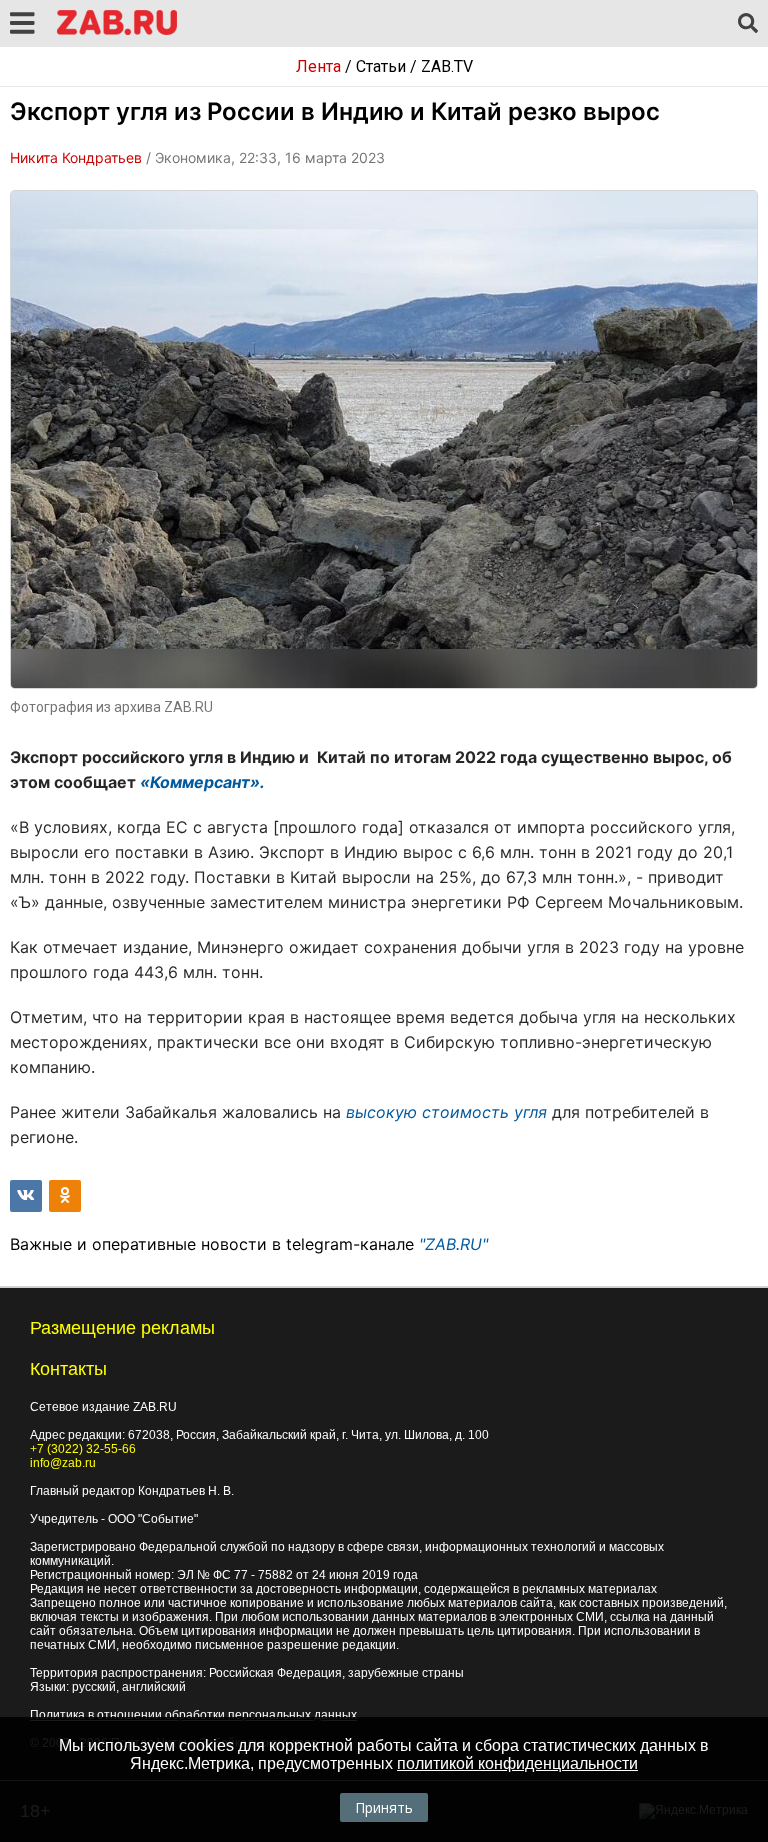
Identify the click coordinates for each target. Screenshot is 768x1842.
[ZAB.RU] (117, 31)
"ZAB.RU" (453, 1244)
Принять (384, 1807)
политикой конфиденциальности (517, 1763)
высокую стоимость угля (446, 1112)
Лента (318, 66)
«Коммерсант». (202, 782)
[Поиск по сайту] (748, 24)
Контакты (68, 1369)
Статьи (381, 66)
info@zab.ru (63, 1463)
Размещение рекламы (122, 1328)
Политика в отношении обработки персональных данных (193, 1715)
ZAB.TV (447, 66)
